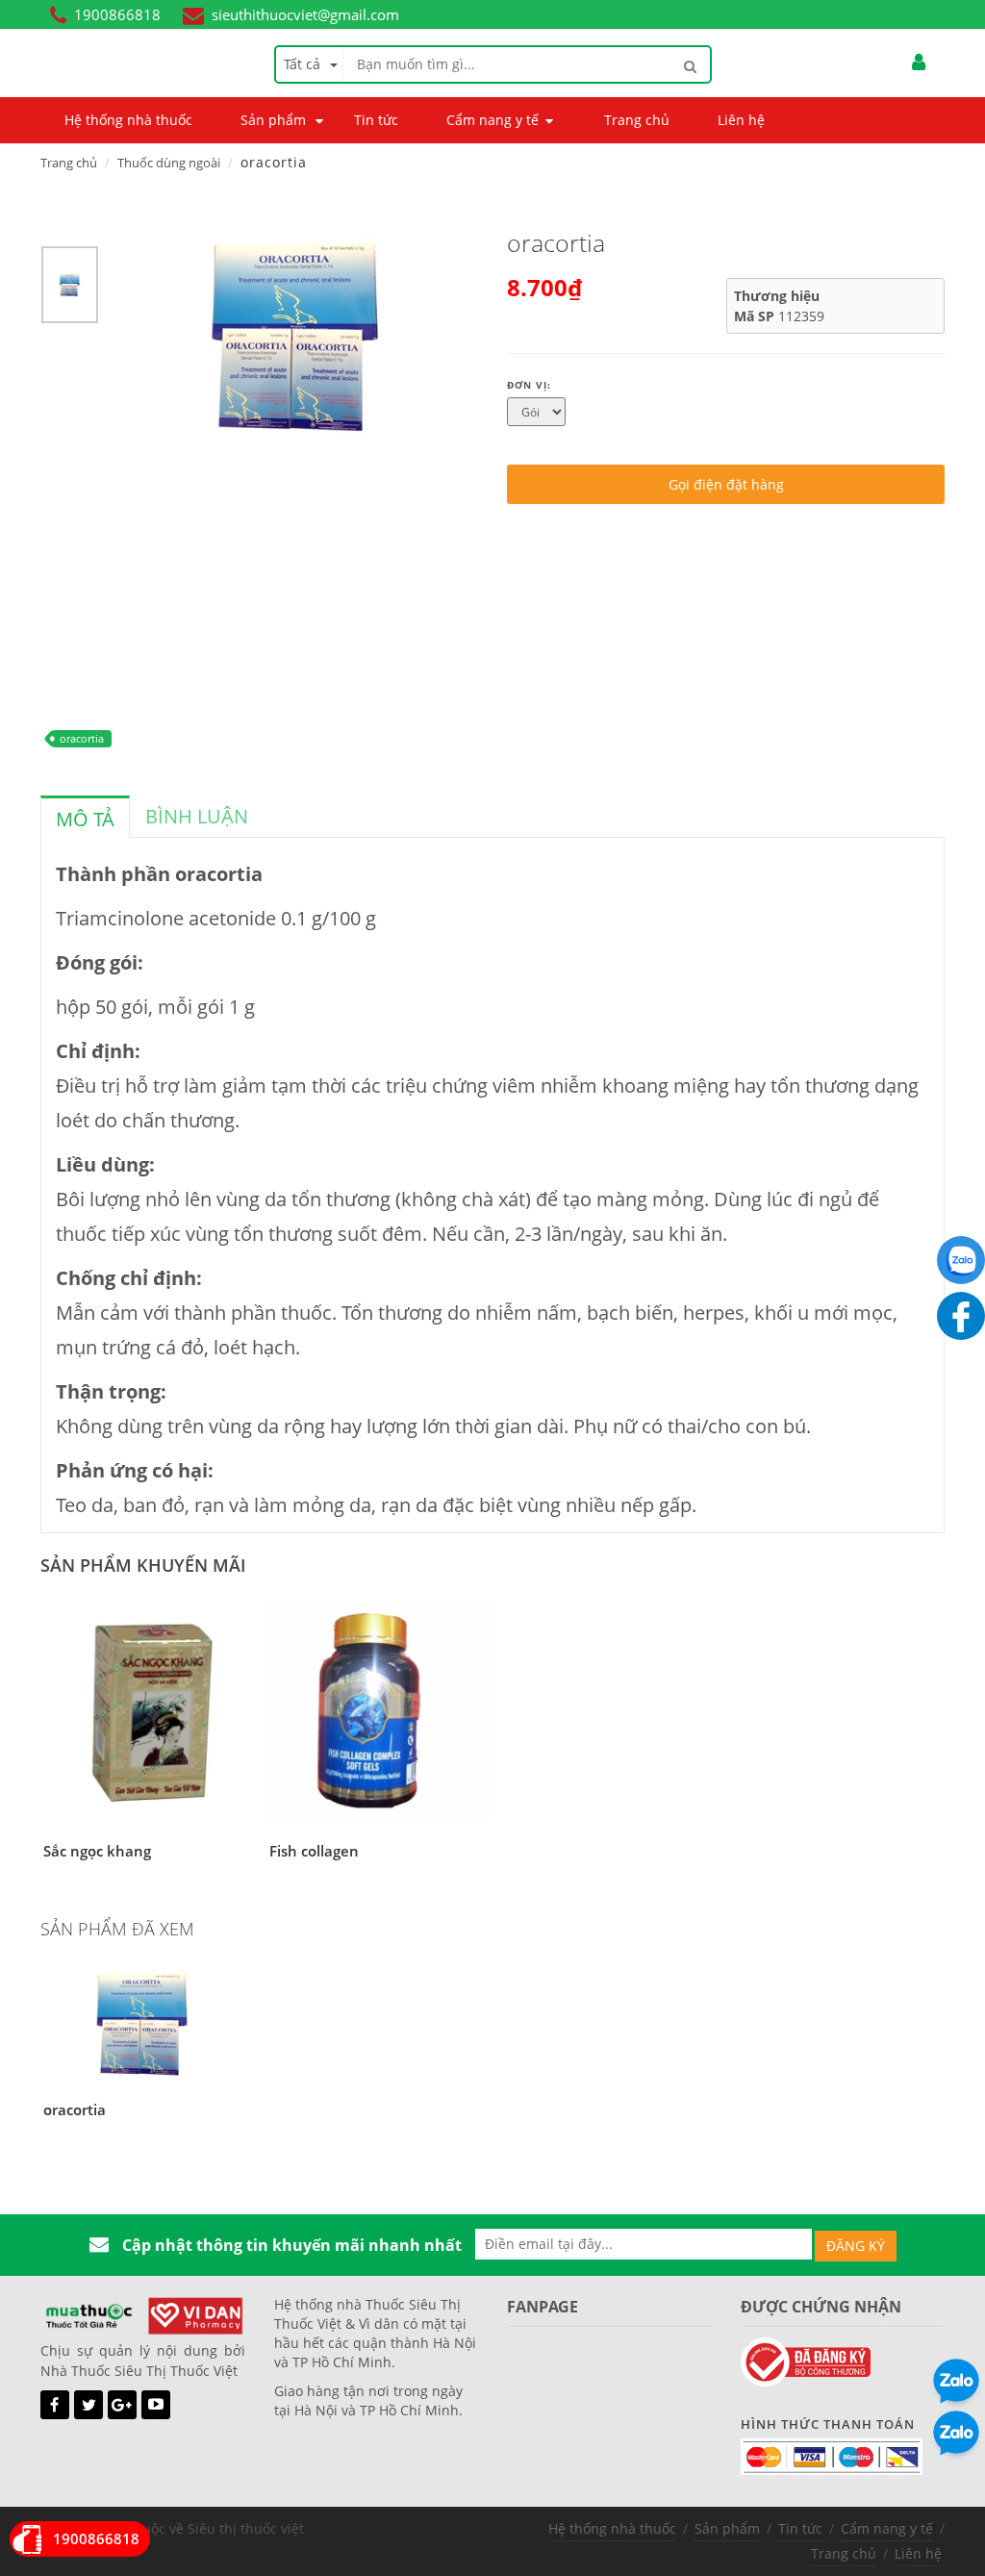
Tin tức (800, 2528)
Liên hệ (918, 2553)
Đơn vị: (529, 385)
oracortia (82, 738)
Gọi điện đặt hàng (726, 484)
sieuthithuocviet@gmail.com (305, 14)
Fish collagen (314, 1851)
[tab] (85, 817)
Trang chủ (69, 163)
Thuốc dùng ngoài (169, 163)
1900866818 (117, 14)
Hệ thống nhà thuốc (612, 2528)
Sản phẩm (727, 2528)
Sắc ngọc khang (97, 1851)
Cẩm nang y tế (887, 2528)
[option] (70, 290)
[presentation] (85, 820)
